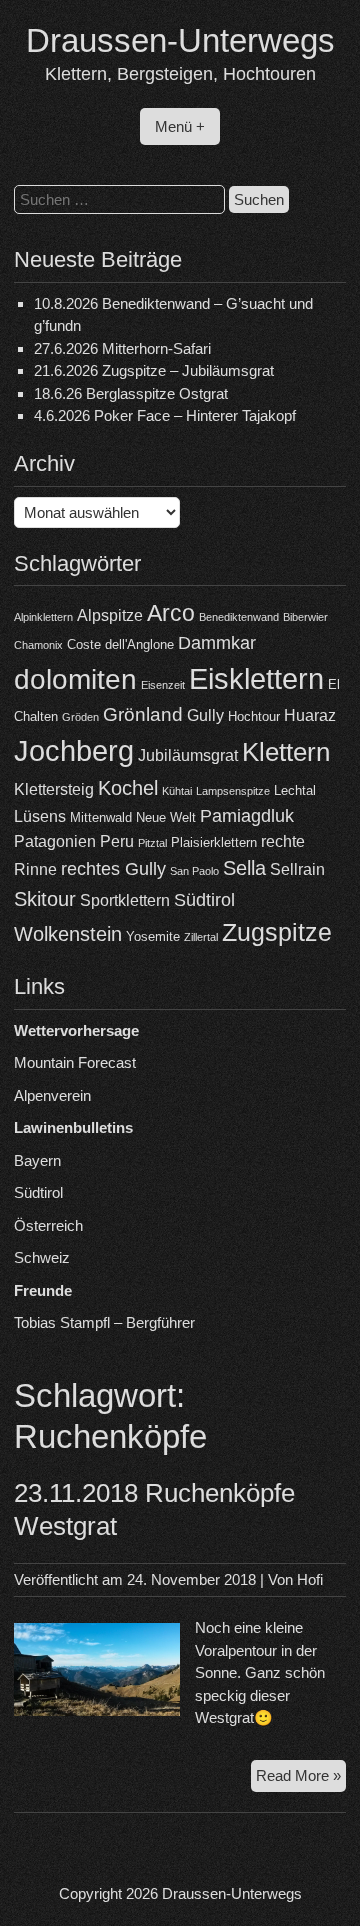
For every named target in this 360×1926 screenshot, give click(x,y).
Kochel (128, 788)
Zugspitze (277, 932)
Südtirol (204, 900)
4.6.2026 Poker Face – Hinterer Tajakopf (165, 415)
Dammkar (217, 643)
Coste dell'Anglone (120, 644)
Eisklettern (256, 678)
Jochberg (74, 750)
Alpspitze (110, 615)
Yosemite (153, 936)
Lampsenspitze (233, 791)
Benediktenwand (239, 617)
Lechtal (295, 790)
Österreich (48, 1225)
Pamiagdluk (247, 816)
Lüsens (40, 816)
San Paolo (194, 871)
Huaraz (310, 715)
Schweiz (42, 1257)
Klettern (286, 752)
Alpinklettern (43, 617)
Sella (244, 868)
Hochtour (254, 716)
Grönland (143, 714)
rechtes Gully (113, 869)
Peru (117, 841)
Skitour (45, 899)
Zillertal (201, 937)
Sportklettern (125, 900)
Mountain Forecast (75, 1062)
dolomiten (75, 679)
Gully (205, 715)
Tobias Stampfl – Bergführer (104, 1322)
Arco (171, 613)
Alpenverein (52, 1095)
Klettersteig (54, 789)
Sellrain (297, 869)
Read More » (301, 1779)
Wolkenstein (68, 934)
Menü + (180, 126)
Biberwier (305, 617)
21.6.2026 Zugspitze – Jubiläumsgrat (154, 370)
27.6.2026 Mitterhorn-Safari (122, 348)
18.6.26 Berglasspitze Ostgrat (131, 393)
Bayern (37, 1160)
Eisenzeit (163, 685)
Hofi (310, 1579)
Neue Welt (166, 817)
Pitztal (152, 843)
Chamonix (38, 645)
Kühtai (177, 791)
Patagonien (55, 841)
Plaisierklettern (214, 842)
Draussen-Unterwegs (180, 40)
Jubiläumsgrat (188, 755)
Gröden (80, 717)
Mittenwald (101, 817)
